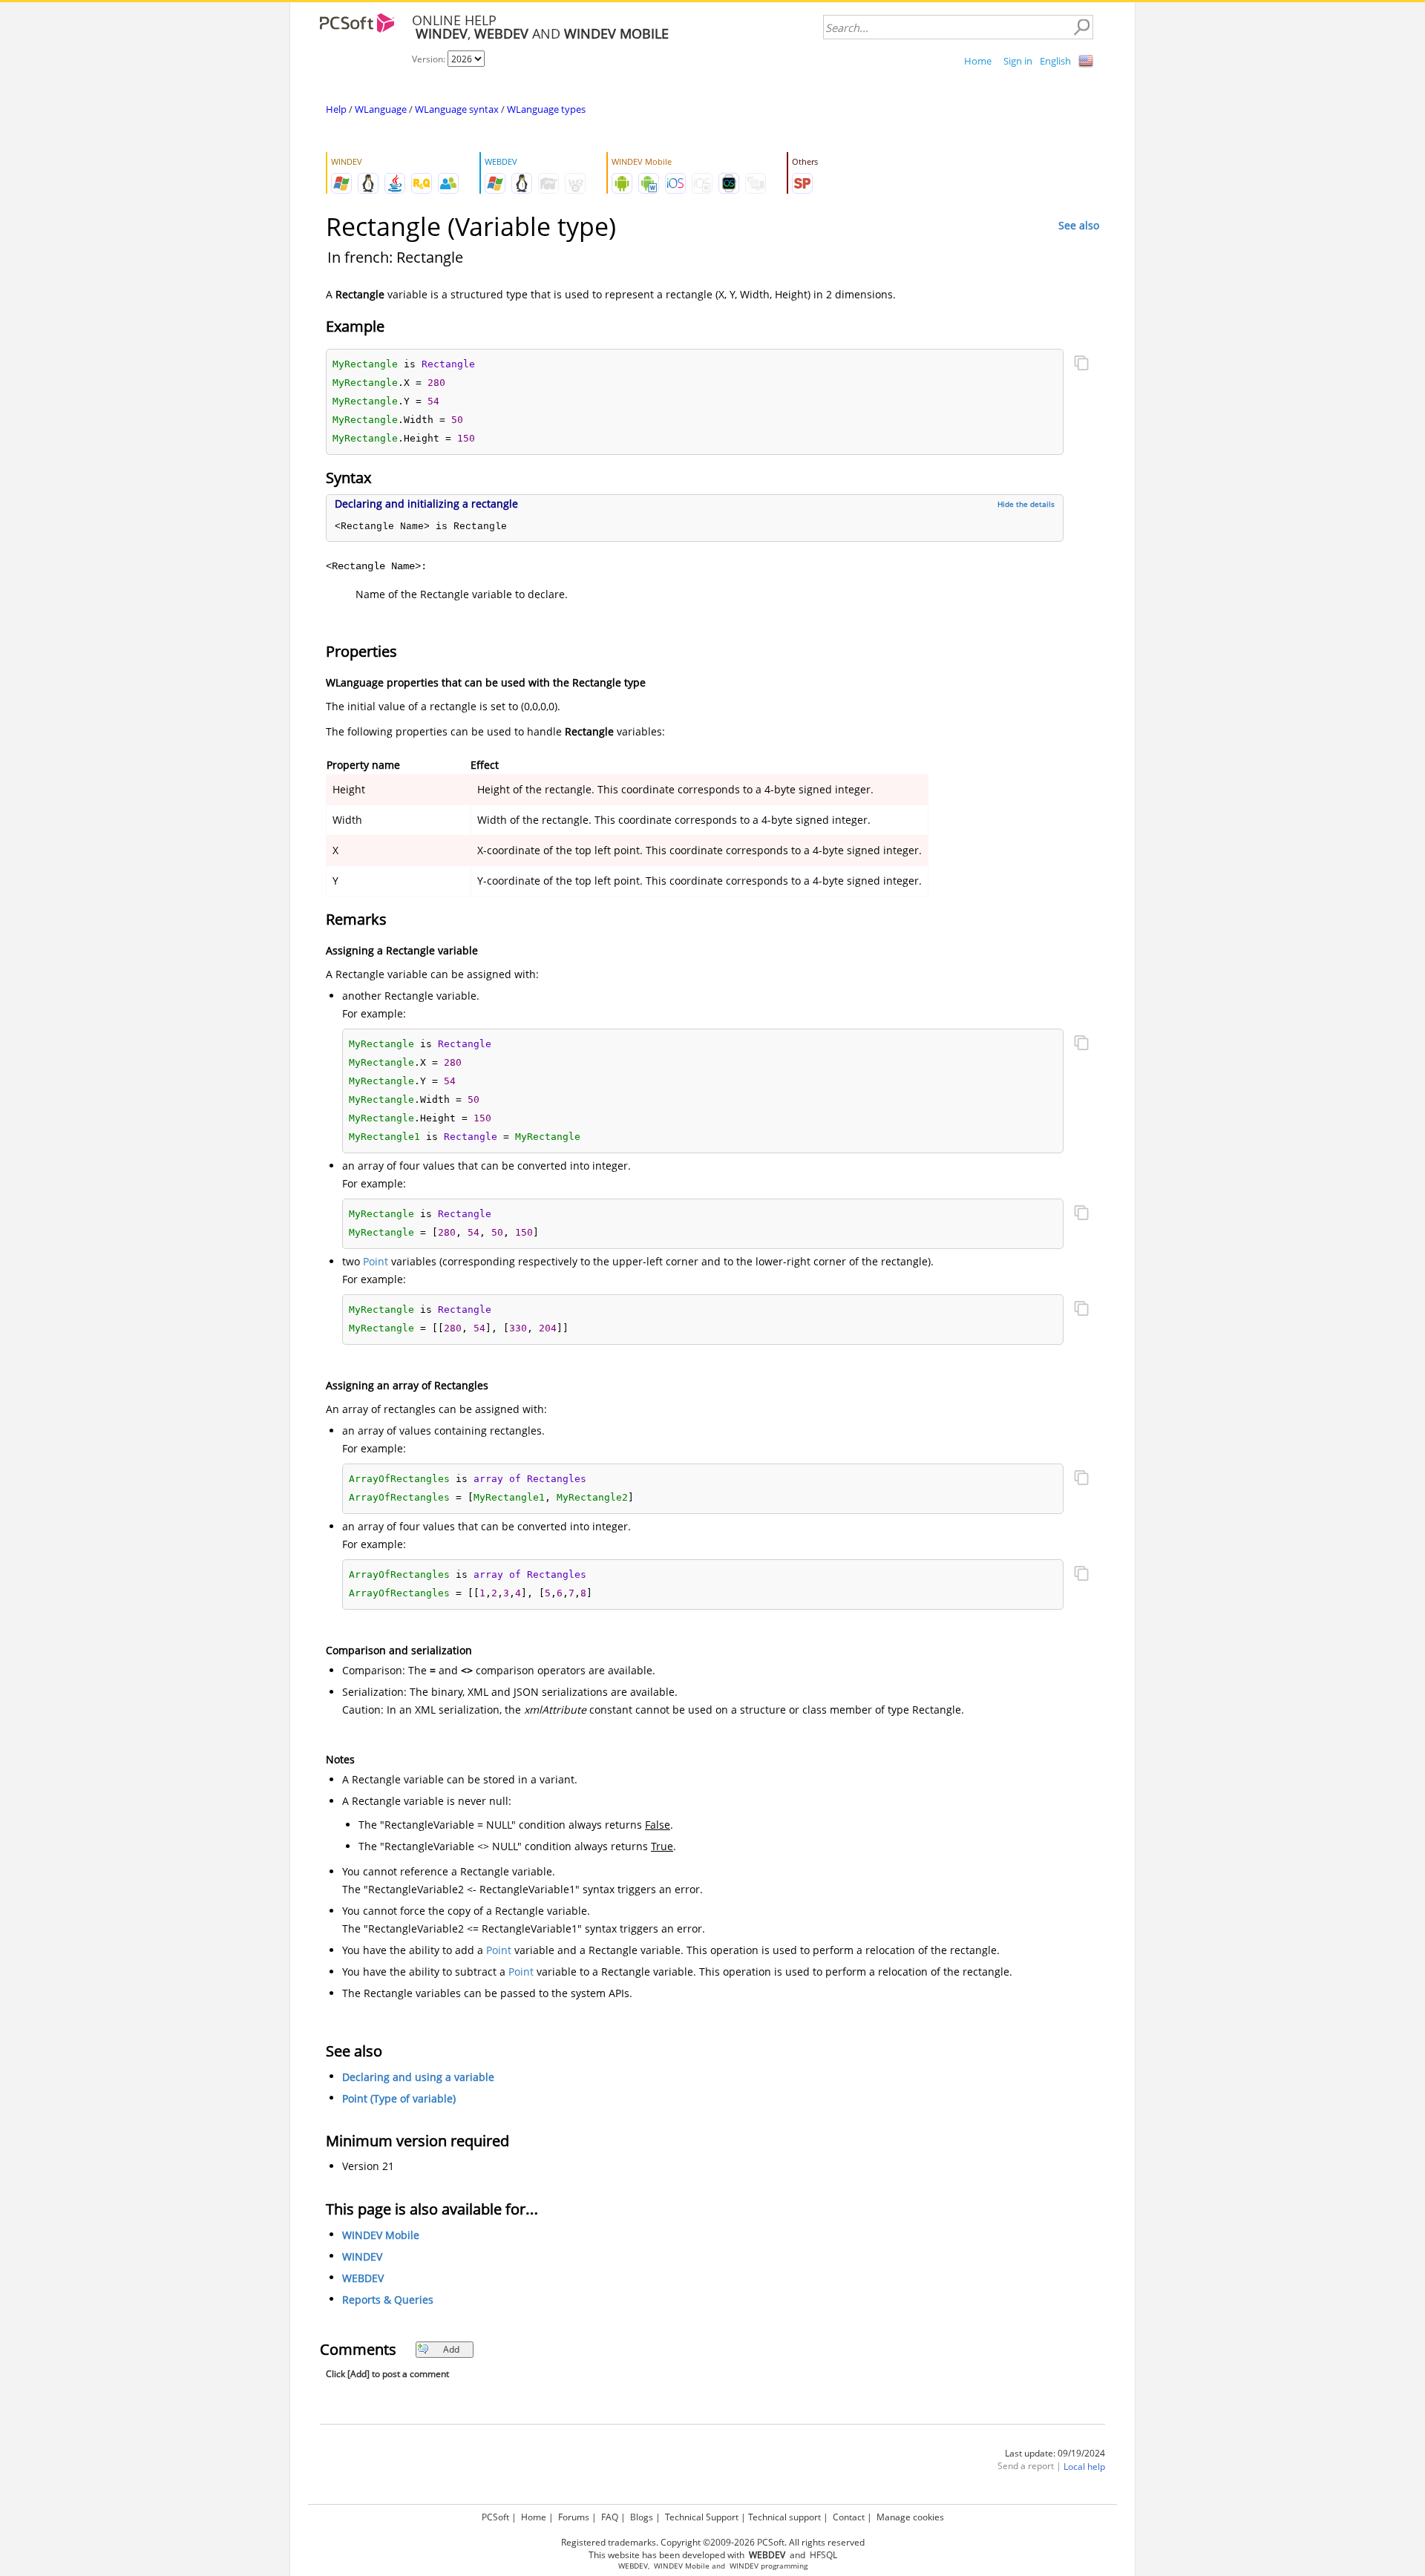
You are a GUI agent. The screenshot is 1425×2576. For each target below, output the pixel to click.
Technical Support (702, 2517)
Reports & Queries (388, 2300)
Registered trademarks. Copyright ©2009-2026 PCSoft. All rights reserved (713, 2542)
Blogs (642, 2517)
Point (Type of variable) (399, 2098)
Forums (574, 2517)
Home (978, 61)
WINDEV (362, 2257)
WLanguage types (546, 109)
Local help (1084, 2467)
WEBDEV (363, 2278)
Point (376, 1261)
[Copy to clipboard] (1081, 364)
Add (451, 2349)
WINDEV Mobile (381, 2235)
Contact (849, 2517)
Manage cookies (910, 2517)
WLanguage (381, 109)
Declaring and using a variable (418, 2077)
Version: (430, 59)
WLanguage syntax (457, 109)
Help (336, 109)
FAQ (610, 2517)
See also (1079, 225)
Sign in (1018, 61)
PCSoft (495, 2517)
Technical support (784, 2517)
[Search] (1081, 27)
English (1055, 61)
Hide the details (1026, 504)
